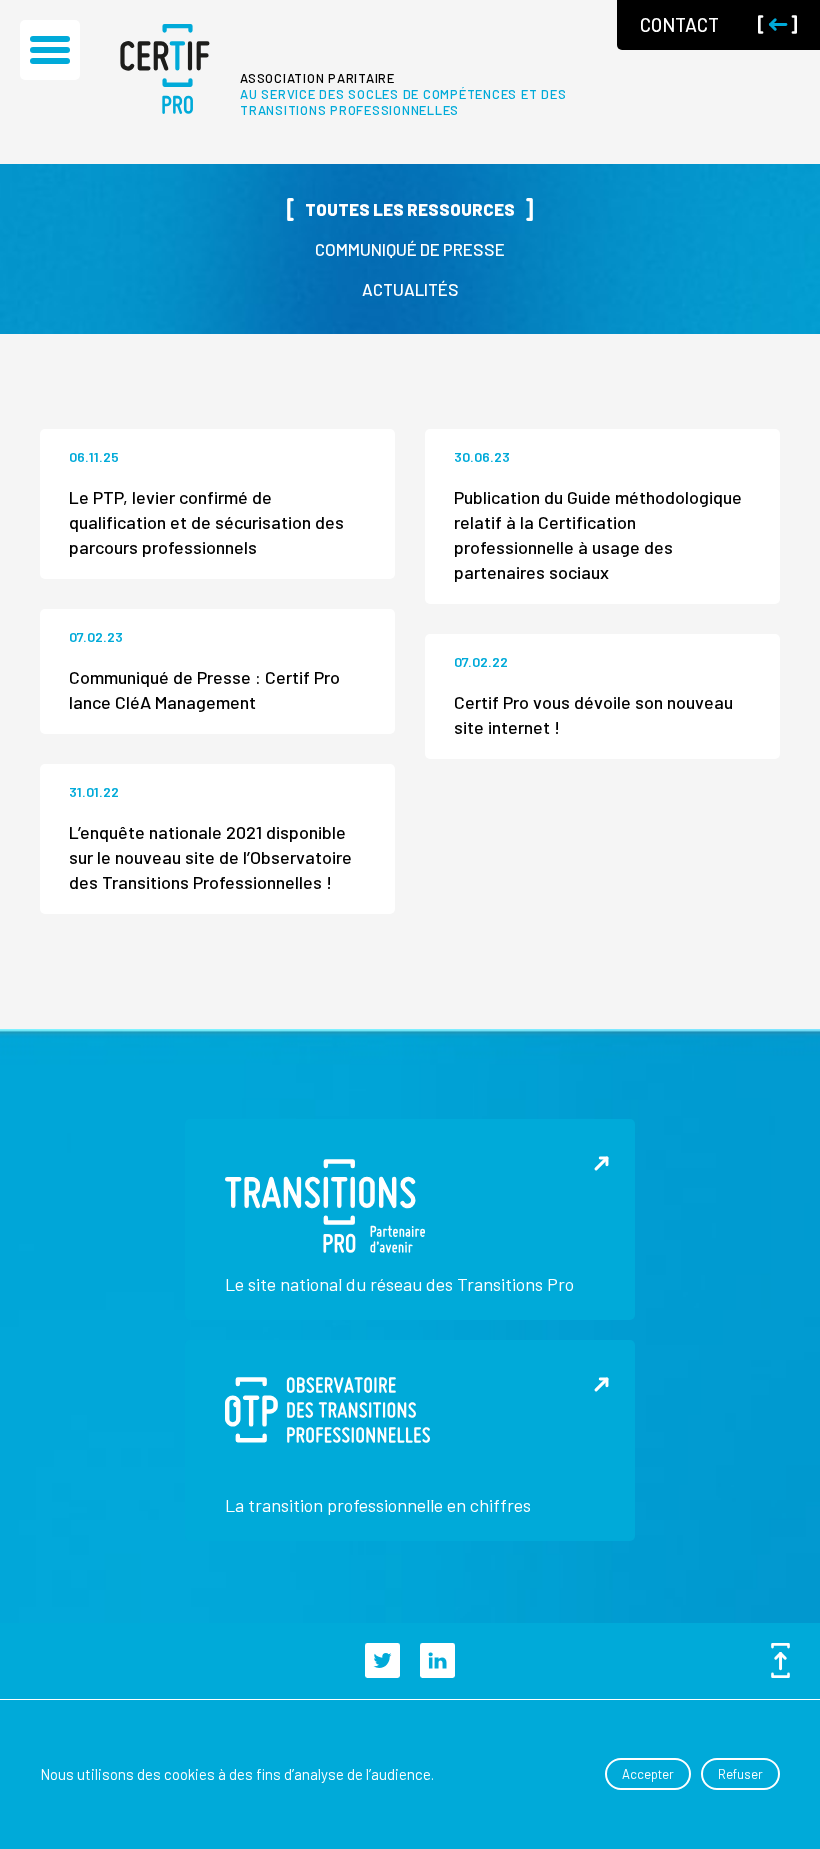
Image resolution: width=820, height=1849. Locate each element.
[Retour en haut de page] (775, 1660)
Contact (679, 24)
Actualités (410, 289)
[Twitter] (382, 1660)
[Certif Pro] (165, 69)
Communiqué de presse (410, 249)
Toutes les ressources (410, 209)
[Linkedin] (437, 1660)
